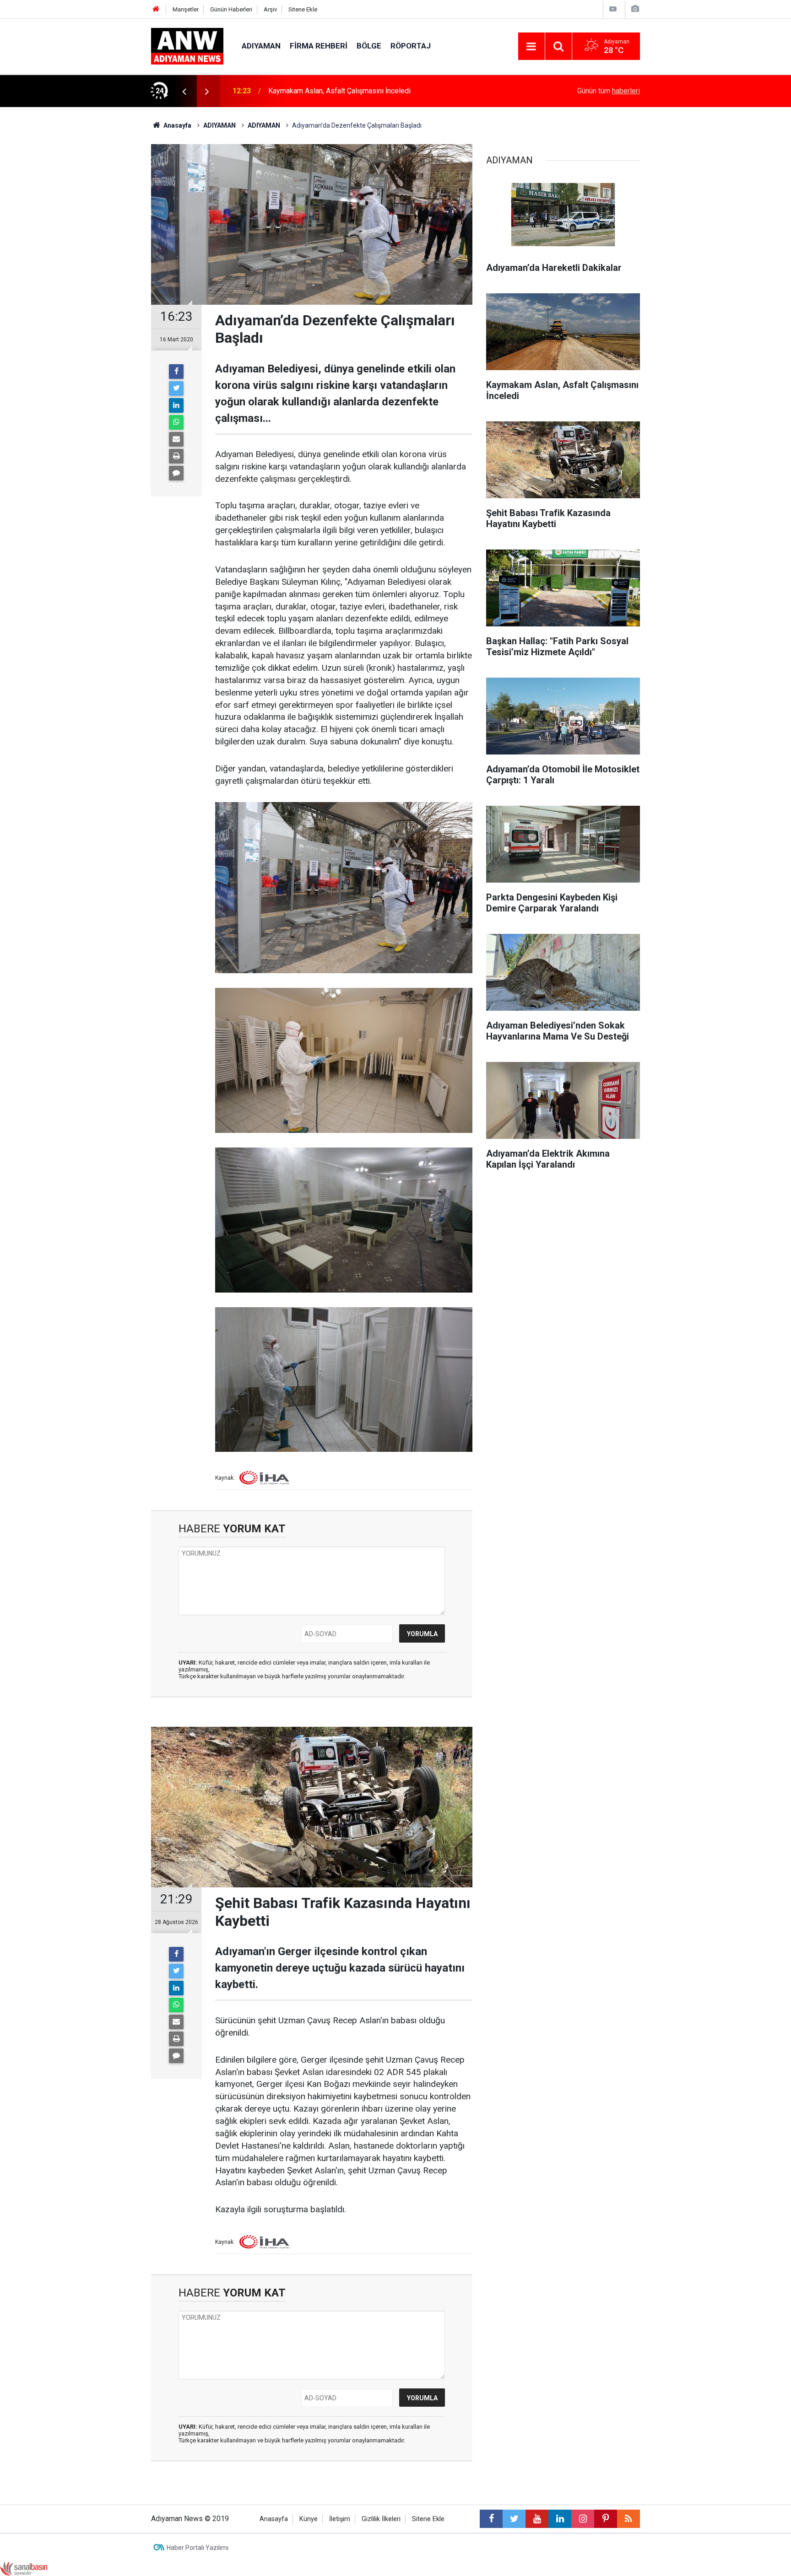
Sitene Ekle (303, 9)
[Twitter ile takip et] (514, 2519)
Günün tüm (609, 91)
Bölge (369, 46)
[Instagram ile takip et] (583, 2519)
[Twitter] (176, 388)
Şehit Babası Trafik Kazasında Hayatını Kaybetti (344, 91)
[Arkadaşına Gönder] (176, 439)
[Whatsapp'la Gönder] (176, 422)
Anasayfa (274, 2519)
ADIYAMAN (261, 46)
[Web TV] (613, 9)
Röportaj (411, 46)
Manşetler (186, 9)
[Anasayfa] (156, 9)
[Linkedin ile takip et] (560, 2519)
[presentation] (184, 91)
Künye (309, 2519)
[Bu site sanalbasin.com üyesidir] (24, 2568)
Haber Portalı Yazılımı (198, 2548)
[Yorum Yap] (176, 473)
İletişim (340, 2519)
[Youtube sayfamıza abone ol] (537, 2519)
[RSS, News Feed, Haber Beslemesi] (628, 2519)
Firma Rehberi (319, 46)
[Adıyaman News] (187, 46)
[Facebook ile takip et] (491, 2519)
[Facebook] (176, 372)
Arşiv (270, 9)
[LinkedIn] (176, 405)
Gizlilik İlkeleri (381, 2519)
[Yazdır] (176, 456)
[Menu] (531, 47)
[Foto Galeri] (635, 9)
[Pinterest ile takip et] (606, 2519)
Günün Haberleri (231, 9)
